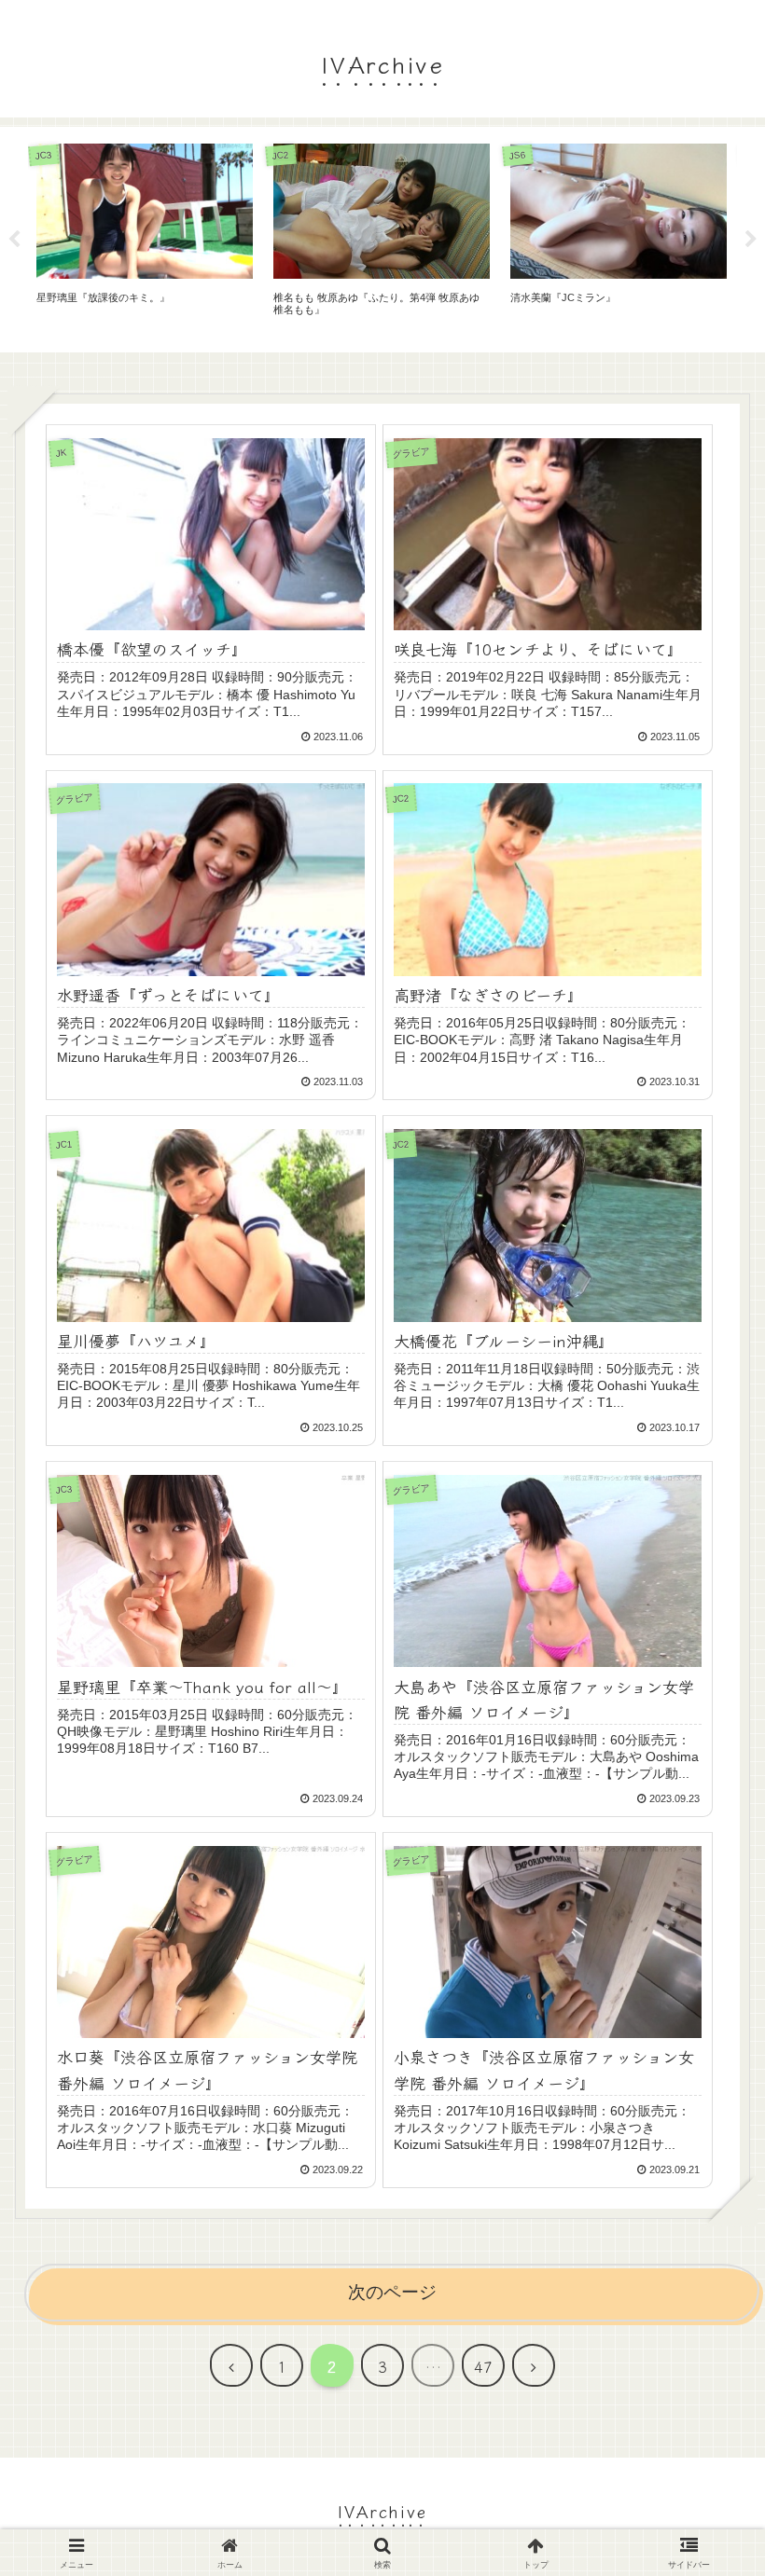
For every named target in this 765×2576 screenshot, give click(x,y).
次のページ (392, 2292)
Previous (14, 240)
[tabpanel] (145, 236)
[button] (703, 2383)
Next (751, 240)
